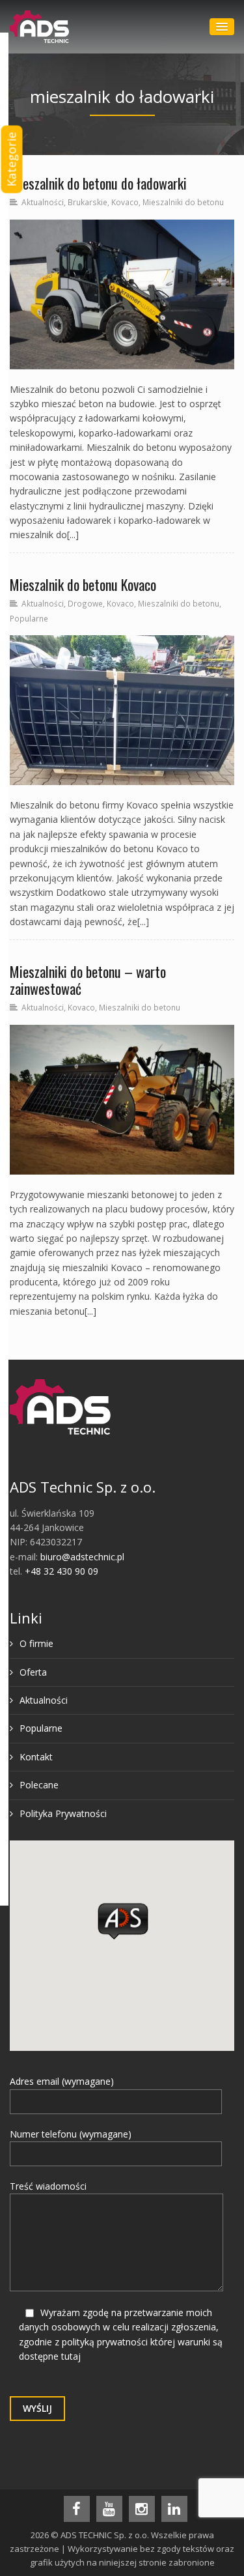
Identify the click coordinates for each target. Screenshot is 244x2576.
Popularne (29, 618)
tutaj (71, 2356)
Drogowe (85, 603)
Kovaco (125, 202)
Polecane (39, 1785)
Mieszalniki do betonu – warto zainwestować (88, 980)
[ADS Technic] (39, 27)
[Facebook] (77, 2509)
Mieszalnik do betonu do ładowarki (98, 183)
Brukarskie (88, 202)
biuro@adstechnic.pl (82, 1557)
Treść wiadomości (48, 2186)
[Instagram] (142, 2509)
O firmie (36, 1643)
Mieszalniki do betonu (183, 202)
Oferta (33, 1672)
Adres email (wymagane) (62, 2081)
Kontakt (36, 1757)
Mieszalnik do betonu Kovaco (83, 584)
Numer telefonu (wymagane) (71, 2134)
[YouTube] (109, 2509)
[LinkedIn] (174, 2509)
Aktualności (43, 202)
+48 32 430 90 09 (61, 1571)
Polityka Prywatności (63, 1813)
